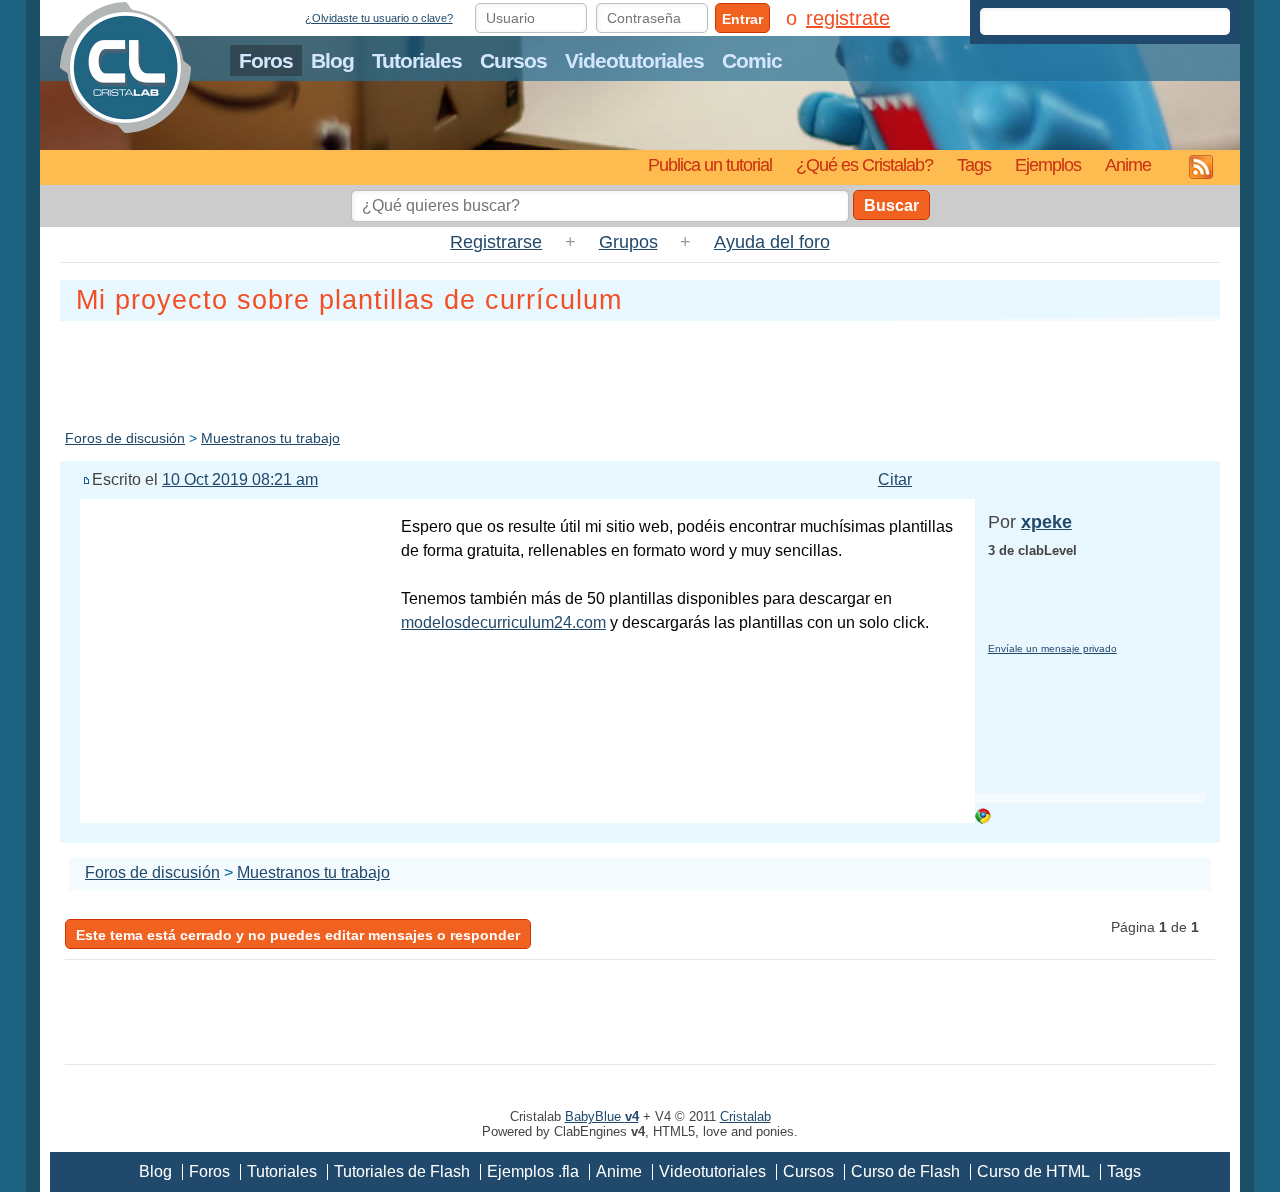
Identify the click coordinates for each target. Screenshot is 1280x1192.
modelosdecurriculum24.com (503, 622)
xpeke (1046, 522)
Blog (332, 60)
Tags (974, 164)
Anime (1128, 164)
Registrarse (496, 242)
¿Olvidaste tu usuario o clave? (379, 18)
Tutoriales (417, 60)
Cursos (513, 60)
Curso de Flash (905, 1171)
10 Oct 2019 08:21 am (240, 479)
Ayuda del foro (772, 242)
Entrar (742, 19)
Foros (266, 60)
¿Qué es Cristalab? (864, 164)
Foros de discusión (125, 438)
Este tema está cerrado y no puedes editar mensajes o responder (298, 935)
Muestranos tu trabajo (270, 438)
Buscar (891, 205)
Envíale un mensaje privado (1052, 648)
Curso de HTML (1033, 1171)
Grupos (628, 242)
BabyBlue (602, 1116)
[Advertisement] (640, 371)
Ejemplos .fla (533, 1171)
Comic (752, 60)
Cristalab (745, 1116)
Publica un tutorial (710, 164)
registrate (848, 18)
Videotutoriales (634, 60)
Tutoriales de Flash (402, 1171)
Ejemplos (1048, 164)
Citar (895, 479)
